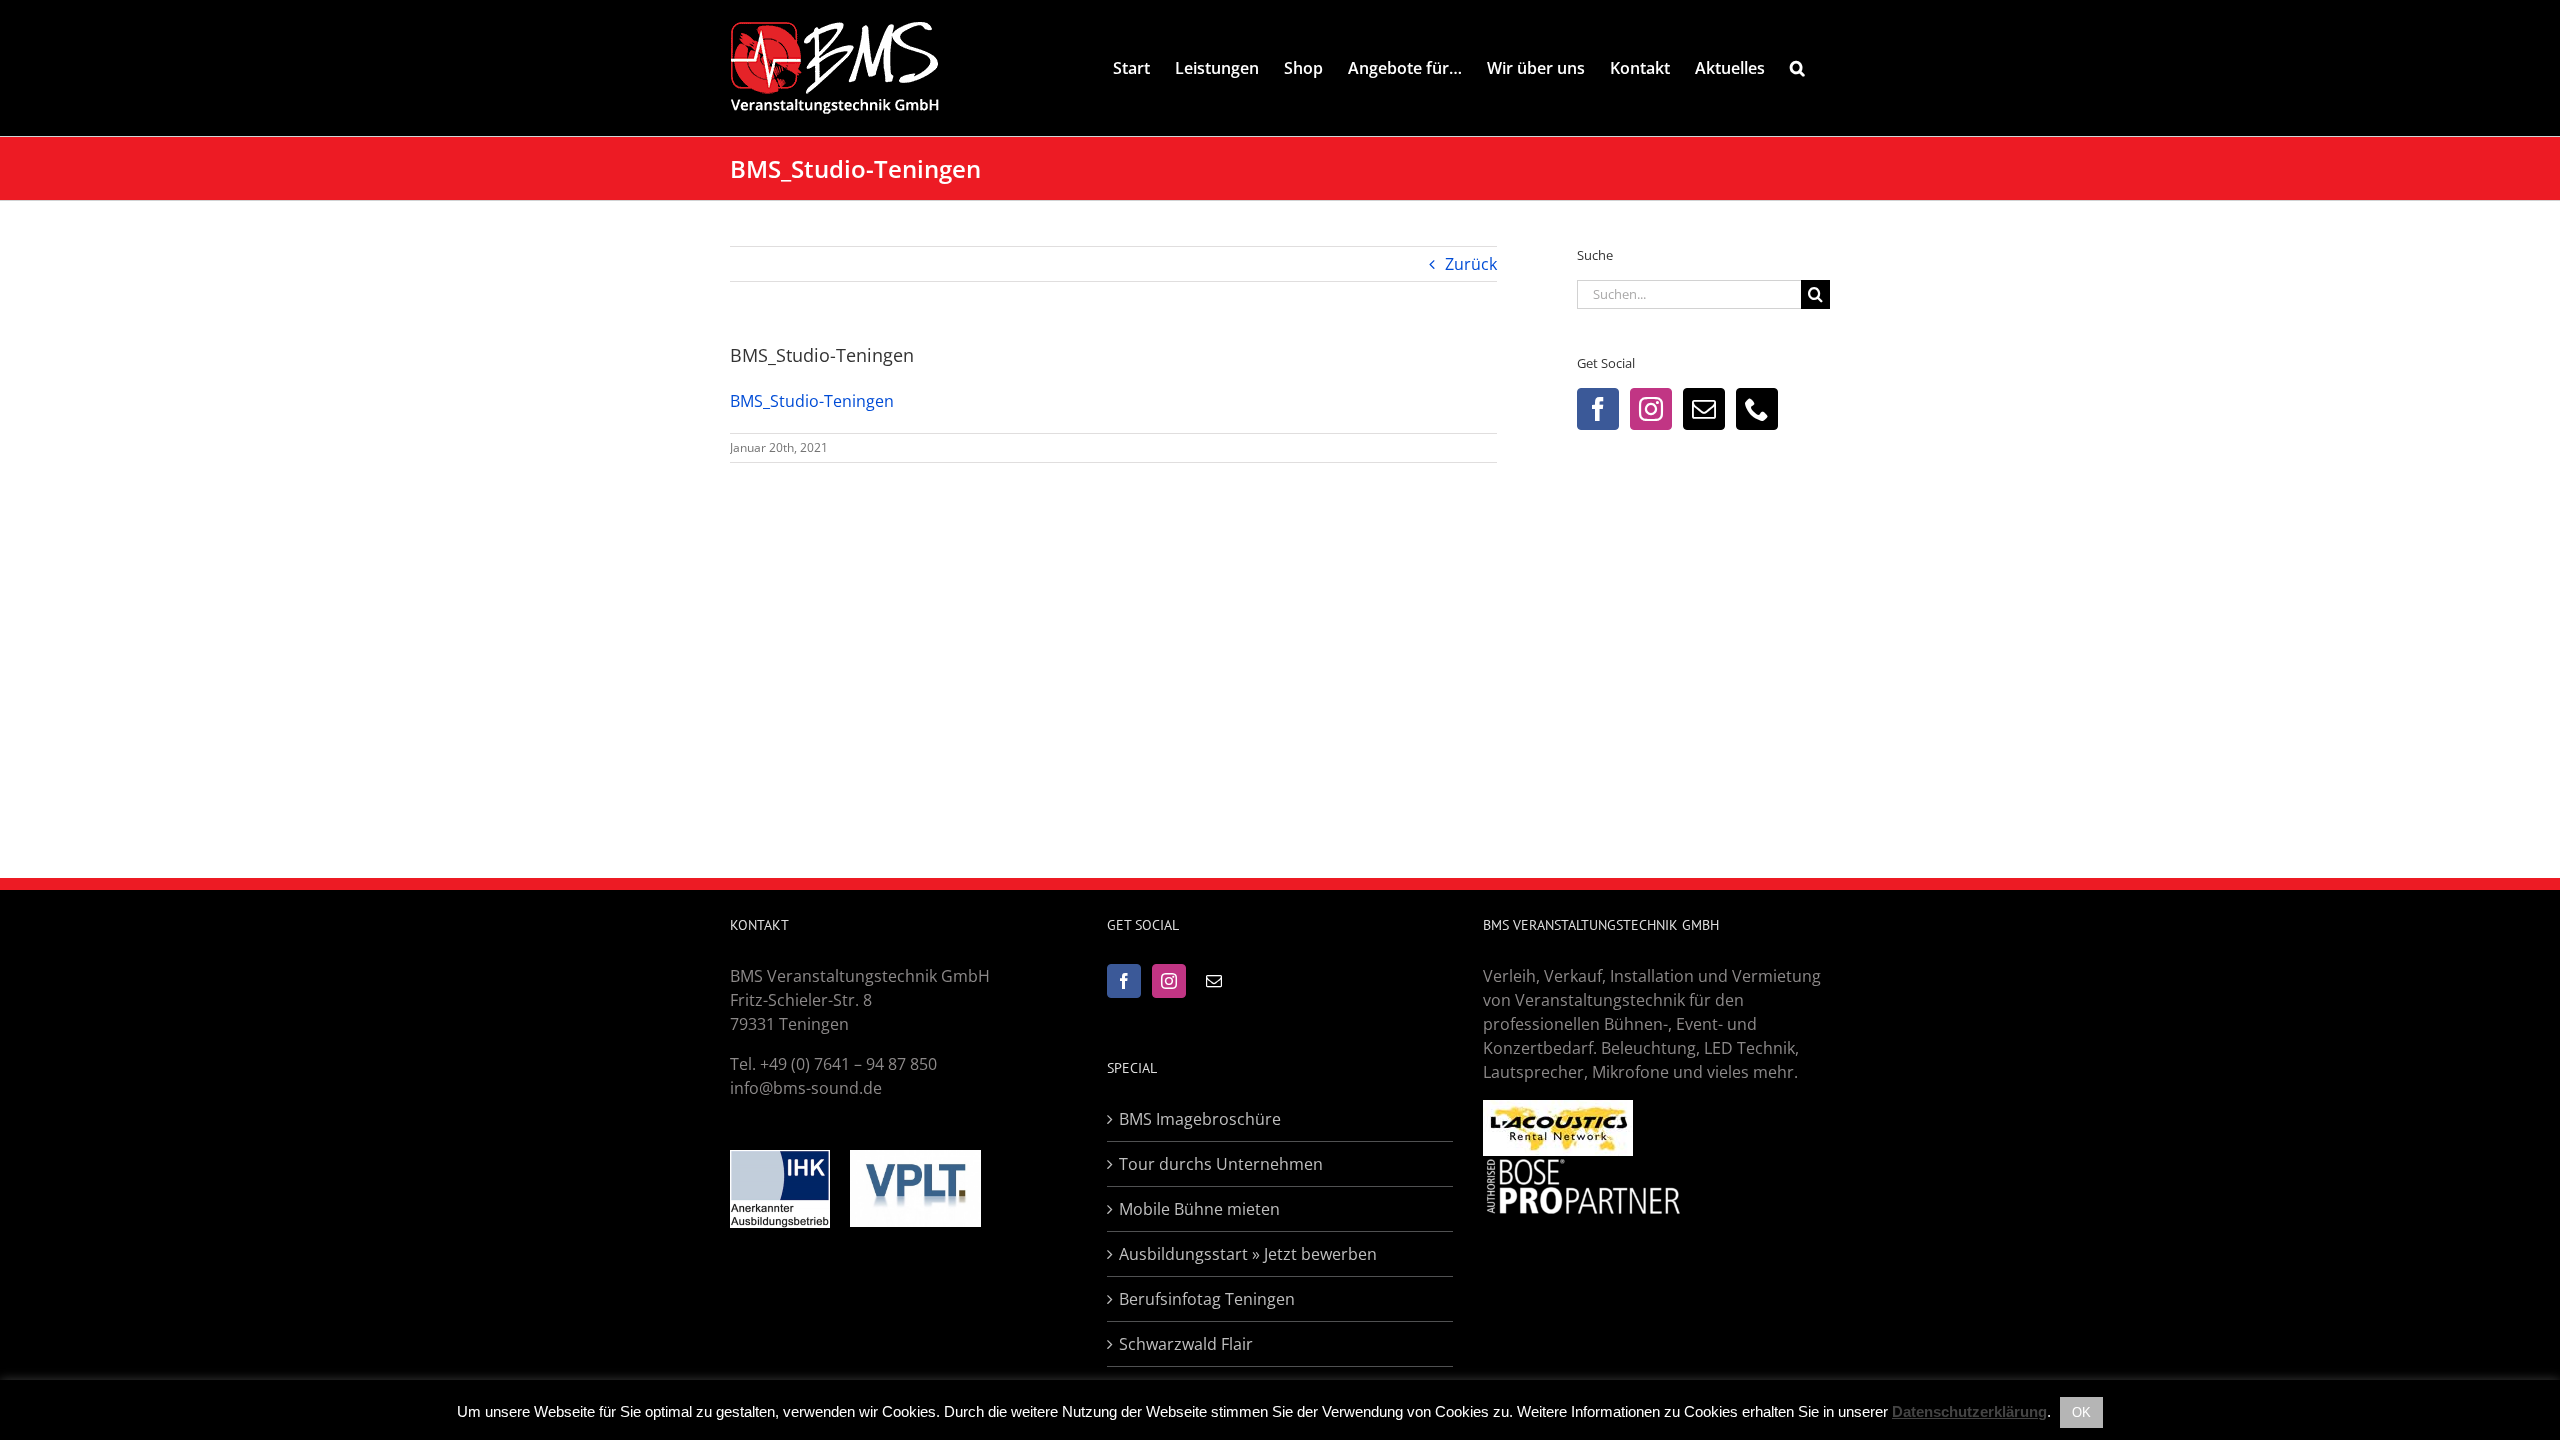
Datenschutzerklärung (1969, 1411)
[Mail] (1704, 409)
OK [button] (2081, 1412)
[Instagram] (1651, 409)
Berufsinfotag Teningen (1207, 1299)
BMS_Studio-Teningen (812, 401)
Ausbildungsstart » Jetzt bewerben (1248, 1254)
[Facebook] (1598, 409)
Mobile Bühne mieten (1199, 1209)
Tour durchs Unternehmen (1221, 1164)
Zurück (1471, 264)
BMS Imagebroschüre (1200, 1119)
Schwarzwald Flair (1186, 1344)
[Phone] (1757, 409)
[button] (1797, 68)
